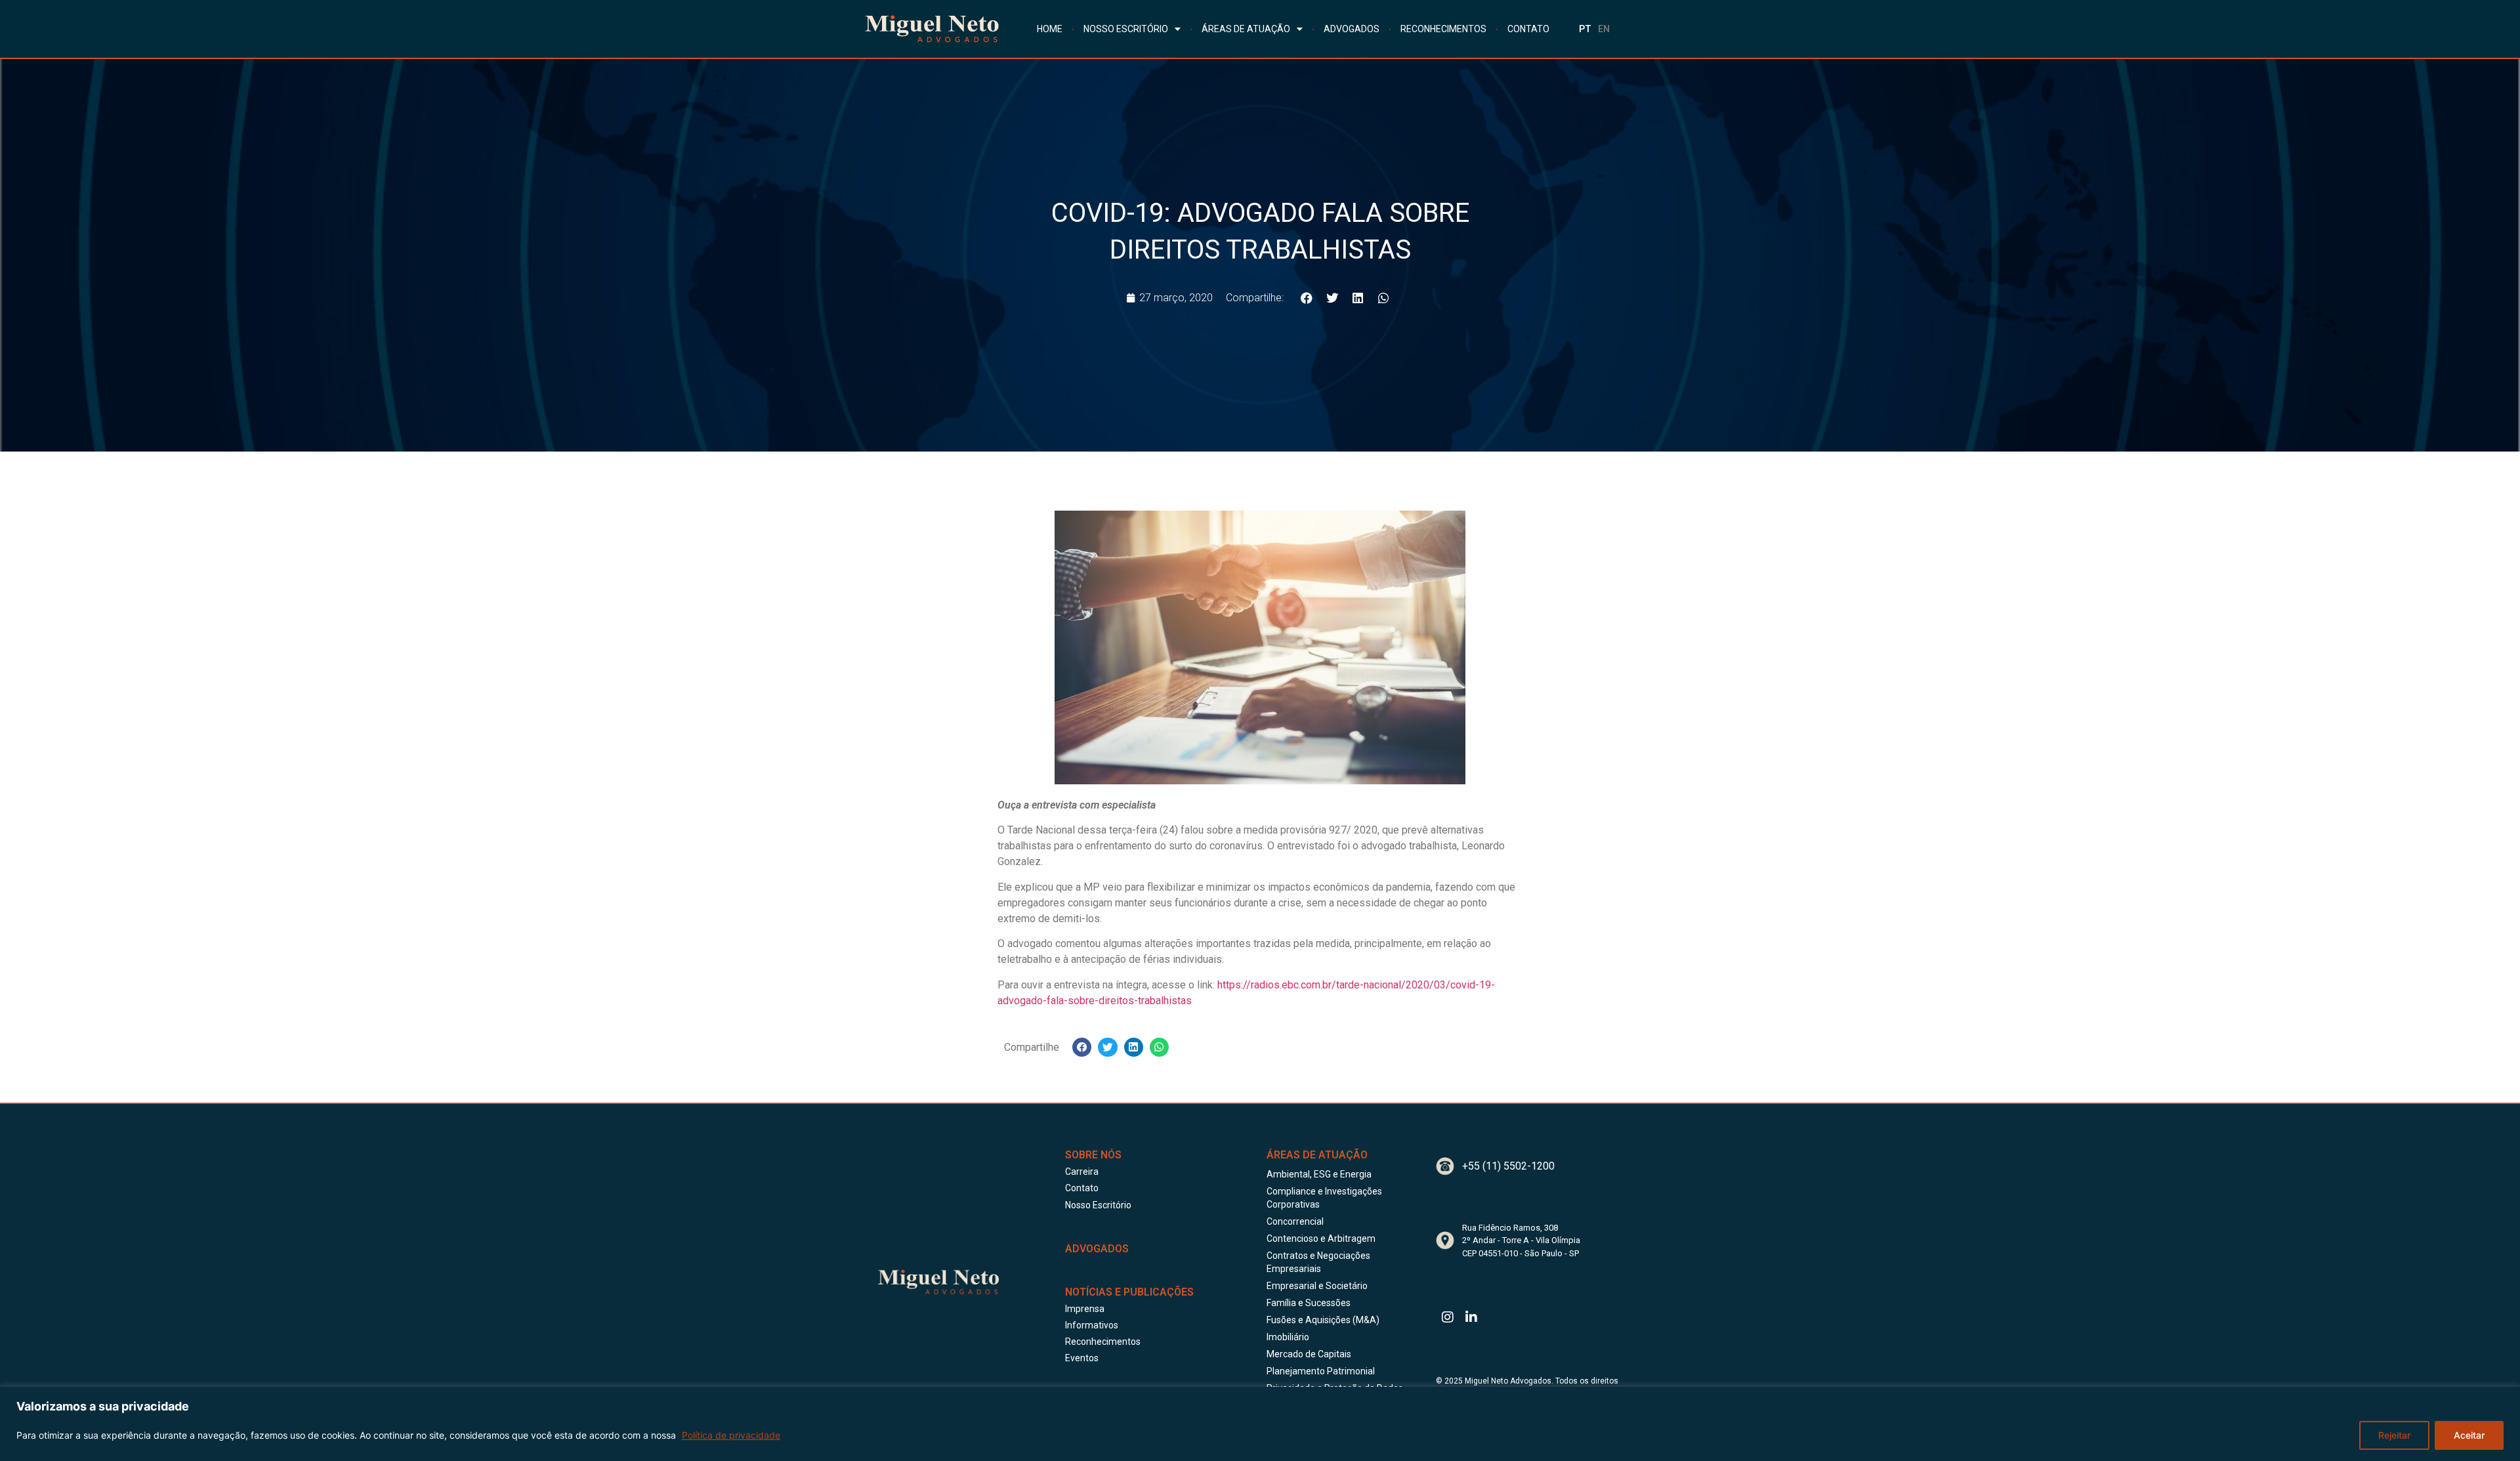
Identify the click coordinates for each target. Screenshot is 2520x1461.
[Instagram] (1448, 1317)
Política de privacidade (731, 1435)
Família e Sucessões (1309, 1303)
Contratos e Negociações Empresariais (1318, 1262)
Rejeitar (2394, 1435)
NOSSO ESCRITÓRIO (1126, 29)
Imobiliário (1288, 1337)
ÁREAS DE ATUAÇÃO (1246, 29)
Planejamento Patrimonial (1321, 1371)
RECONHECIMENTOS (1443, 29)
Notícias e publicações (1129, 1292)
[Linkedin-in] (1471, 1317)
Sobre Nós (1093, 1155)
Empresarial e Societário (1317, 1286)
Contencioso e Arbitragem (1321, 1239)
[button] (1306, 298)
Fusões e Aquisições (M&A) (1323, 1320)
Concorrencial (1295, 1221)
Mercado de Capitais (1309, 1354)
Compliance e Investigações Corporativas (1324, 1198)
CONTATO (1528, 29)
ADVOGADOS (1352, 29)
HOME (1050, 29)
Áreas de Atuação (1317, 1155)
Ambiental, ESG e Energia (1319, 1174)
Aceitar (2469, 1435)
